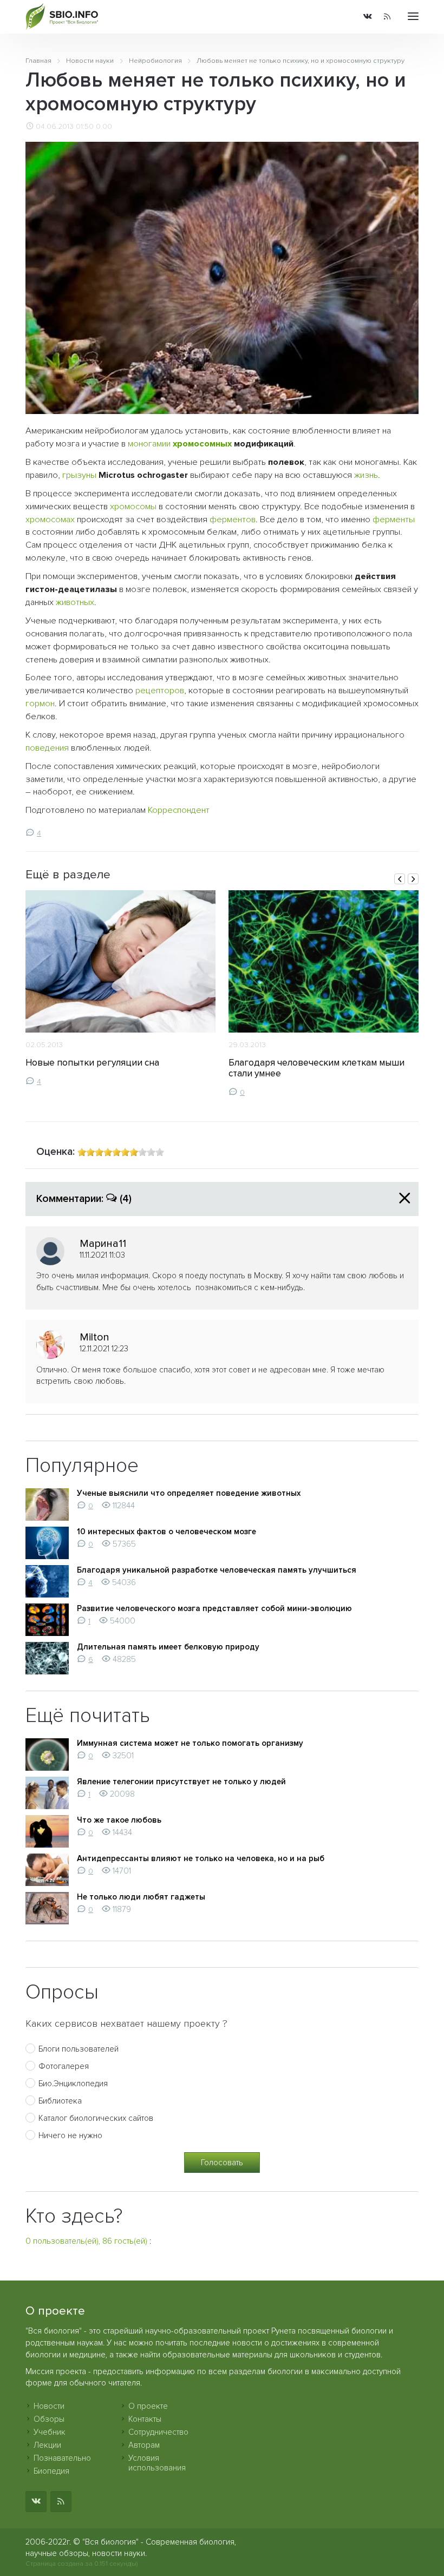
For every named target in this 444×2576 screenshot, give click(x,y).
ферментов (233, 520)
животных (75, 602)
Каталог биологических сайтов (96, 2118)
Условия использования (157, 2463)
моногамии (149, 444)
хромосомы (133, 507)
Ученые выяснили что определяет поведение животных (189, 1493)
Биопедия (51, 2471)
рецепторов (160, 691)
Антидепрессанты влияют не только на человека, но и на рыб (201, 1858)
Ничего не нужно (70, 2135)
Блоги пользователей (79, 2049)
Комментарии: (84, 1199)
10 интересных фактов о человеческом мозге (166, 1532)
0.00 (104, 127)
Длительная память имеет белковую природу (168, 1647)
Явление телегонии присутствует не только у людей (181, 1782)
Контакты (145, 2419)
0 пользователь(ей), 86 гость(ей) (86, 2241)
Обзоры (49, 2419)
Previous (400, 879)
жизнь (366, 475)
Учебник (50, 2432)
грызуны (79, 475)
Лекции (47, 2445)
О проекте (148, 2406)
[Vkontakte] (368, 17)
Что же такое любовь (119, 1820)
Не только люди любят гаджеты (141, 1897)
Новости (49, 2406)
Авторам (144, 2445)
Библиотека (60, 2101)
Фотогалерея (64, 2066)
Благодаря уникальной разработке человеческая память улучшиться (217, 1570)
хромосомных (202, 444)
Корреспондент (179, 810)
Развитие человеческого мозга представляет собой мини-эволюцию (214, 1608)
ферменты (394, 520)
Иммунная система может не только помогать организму (190, 1743)
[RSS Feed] (387, 17)
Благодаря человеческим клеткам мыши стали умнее (316, 1068)
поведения (47, 748)
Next (413, 879)
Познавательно (62, 2458)
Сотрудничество (158, 2432)
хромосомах (50, 520)
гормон (40, 704)
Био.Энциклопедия (73, 2084)
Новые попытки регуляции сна (92, 1063)
